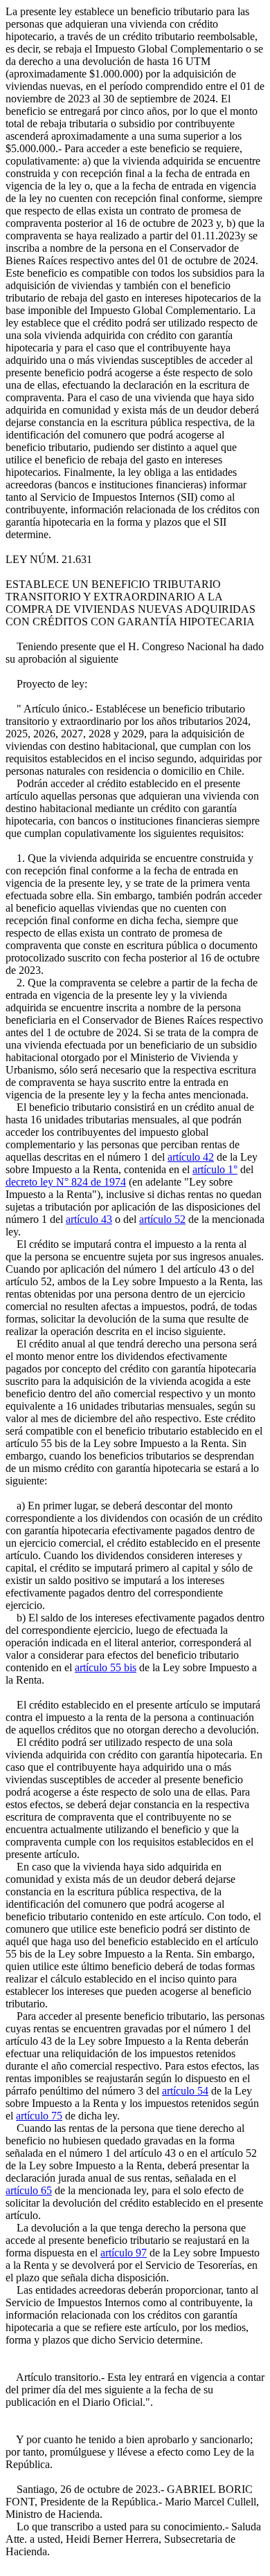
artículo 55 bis (106, 1667)
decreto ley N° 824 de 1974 (66, 1182)
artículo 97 (124, 2253)
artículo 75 (39, 2116)
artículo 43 (89, 1219)
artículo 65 (29, 2190)
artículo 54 (185, 2091)
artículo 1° (215, 1169)
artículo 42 (191, 1157)
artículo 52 (162, 1219)
